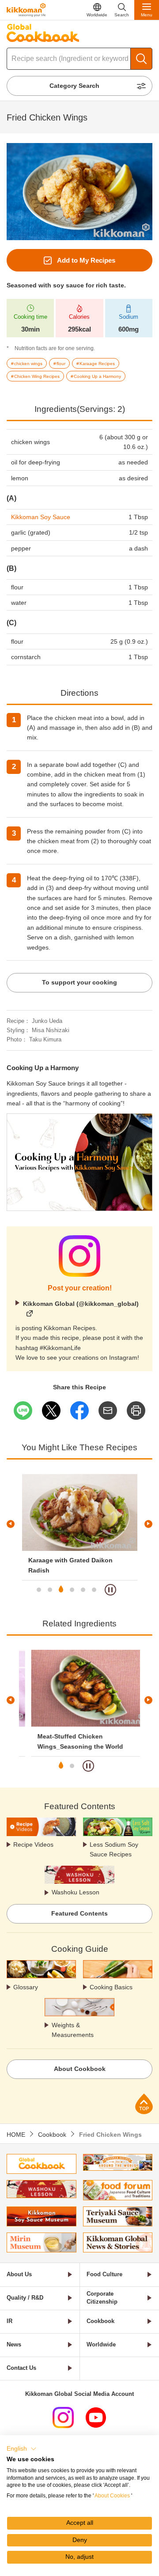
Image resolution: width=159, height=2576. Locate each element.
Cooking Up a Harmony (43, 1068)
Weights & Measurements (73, 2030)
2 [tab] (50, 1590)
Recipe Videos (33, 1844)
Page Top (144, 2104)
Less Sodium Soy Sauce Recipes (114, 1849)
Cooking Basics (111, 1987)
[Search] (141, 59)
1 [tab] (39, 1590)
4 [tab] (72, 1590)
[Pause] (110, 1590)
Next (148, 1524)
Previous (11, 1524)
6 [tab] (94, 1590)
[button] (22, 2449)
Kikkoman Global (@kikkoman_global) (81, 1304)
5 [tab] (83, 1590)
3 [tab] (61, 1590)
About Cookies (112, 2496)
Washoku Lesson (76, 1892)
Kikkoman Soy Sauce (41, 517)
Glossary (26, 1987)
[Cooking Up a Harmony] (79, 1118)
